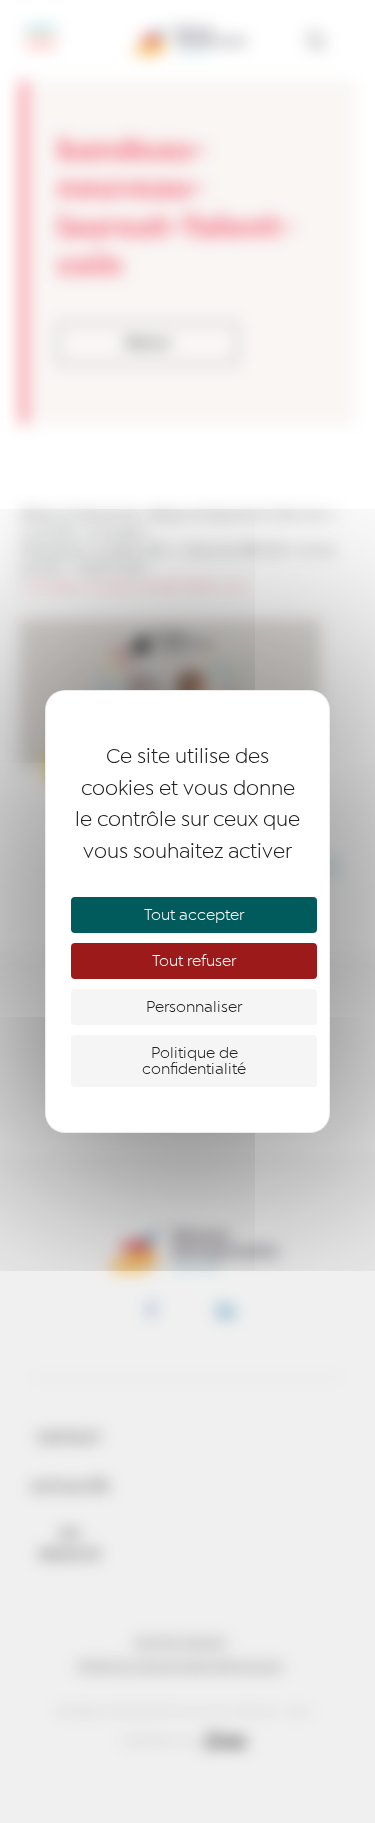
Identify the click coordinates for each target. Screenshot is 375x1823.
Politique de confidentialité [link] (194, 1061)
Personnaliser (194, 1007)
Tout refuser (194, 961)
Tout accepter (194, 915)
